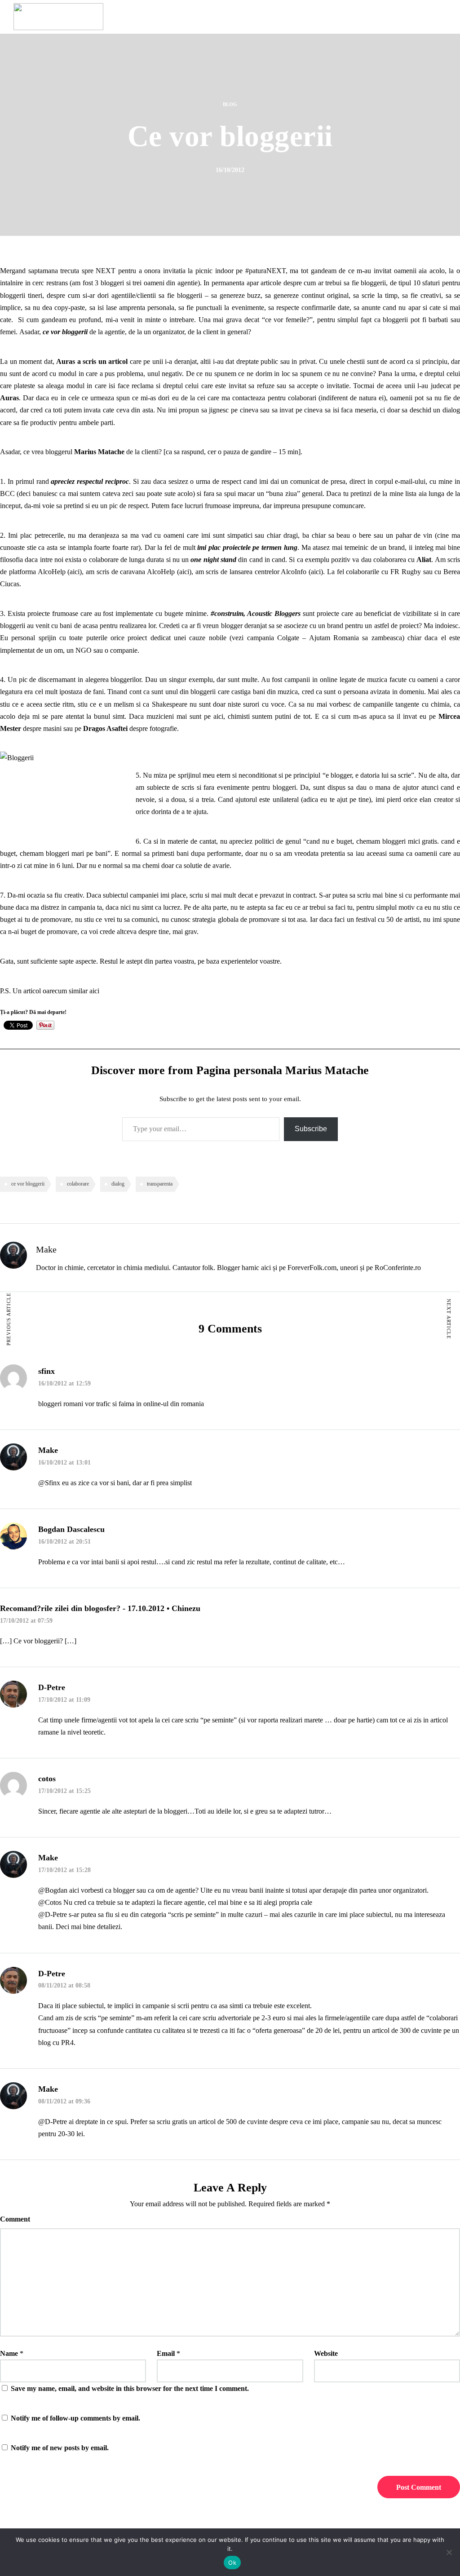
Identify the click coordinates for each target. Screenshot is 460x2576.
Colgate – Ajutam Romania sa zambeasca (340, 638)
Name (9, 2353)
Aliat (424, 560)
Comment (15, 2219)
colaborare (78, 1184)
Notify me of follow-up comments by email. (75, 2418)
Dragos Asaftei (105, 728)
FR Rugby (406, 572)
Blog (230, 104)
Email (166, 2353)
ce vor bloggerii (28, 1184)
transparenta (160, 1184)
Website (326, 2353)
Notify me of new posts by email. (60, 2448)
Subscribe (311, 1129)
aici (75, 572)
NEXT (106, 271)
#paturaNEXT (265, 271)
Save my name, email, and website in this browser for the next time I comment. (130, 2388)
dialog (118, 1184)
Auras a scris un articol (92, 361)
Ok (232, 2563)
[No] (449, 2552)
